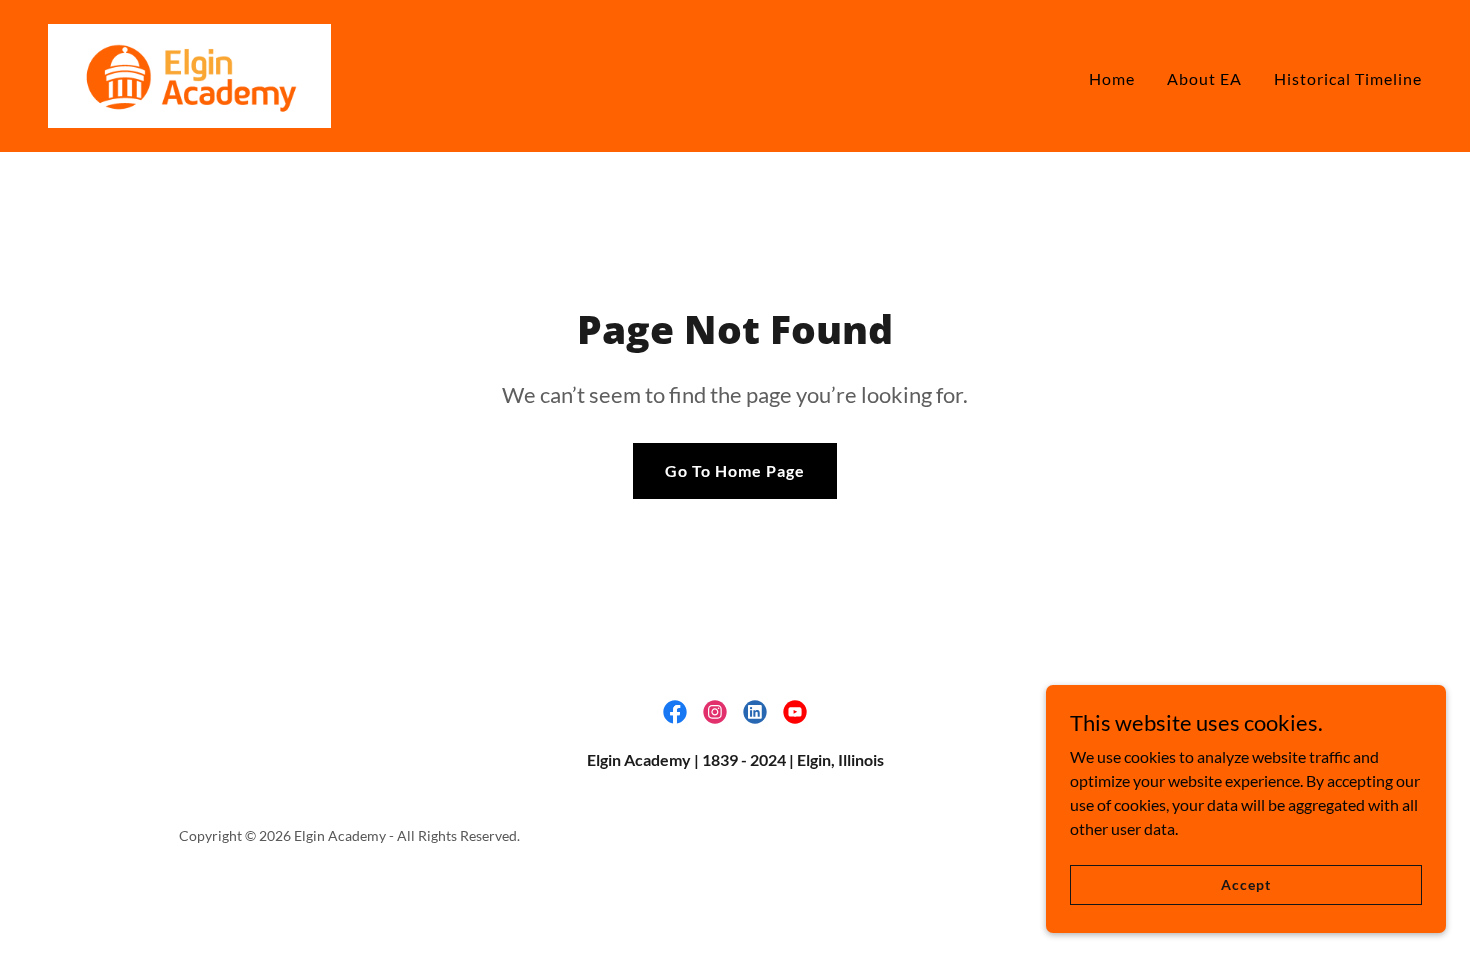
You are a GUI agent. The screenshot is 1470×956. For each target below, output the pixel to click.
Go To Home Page (735, 470)
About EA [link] (1204, 78)
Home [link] (1112, 78)
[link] (189, 73)
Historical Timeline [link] (1348, 78)
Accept (1245, 884)
